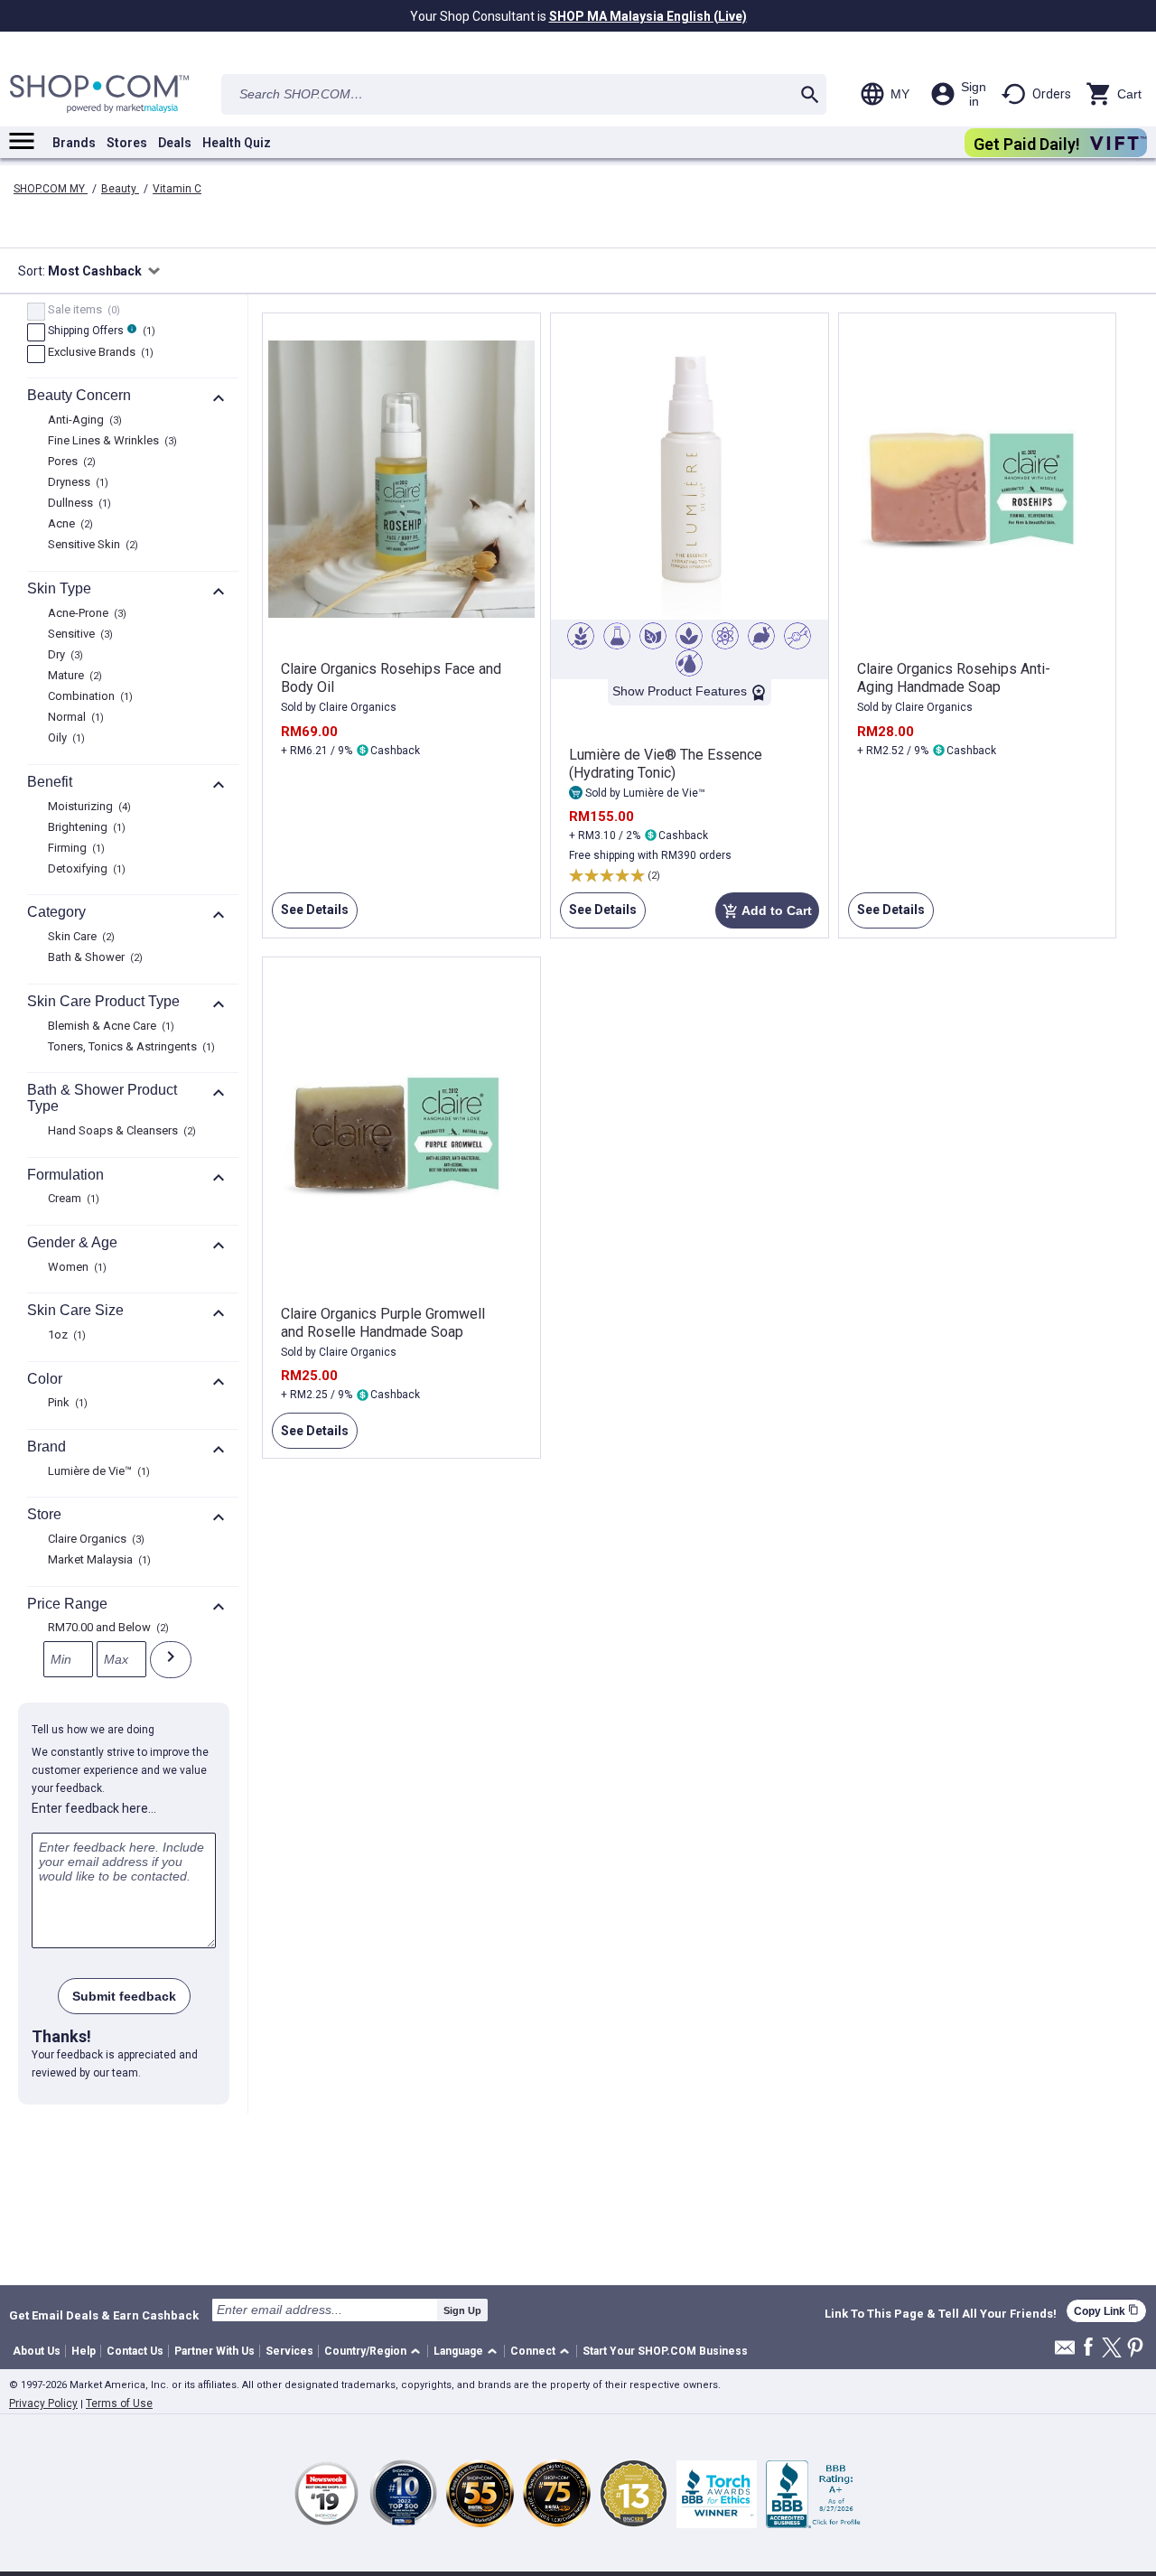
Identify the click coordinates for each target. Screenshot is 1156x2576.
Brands (74, 143)
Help (84, 2351)
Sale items (82, 311)
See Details (310, 915)
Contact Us (135, 2351)
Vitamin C (177, 189)
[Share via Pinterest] (1135, 2349)
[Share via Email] (1065, 2352)
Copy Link (1106, 2311)
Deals (175, 143)
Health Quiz (237, 143)
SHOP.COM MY (51, 189)
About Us (37, 2351)
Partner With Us (214, 2351)
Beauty (120, 189)
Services (289, 2351)
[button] (375, 2352)
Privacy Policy (43, 2403)
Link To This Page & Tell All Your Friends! (941, 2314)
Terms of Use (119, 2403)
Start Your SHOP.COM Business (665, 2351)
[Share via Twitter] (1112, 2349)
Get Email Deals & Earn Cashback (104, 2315)
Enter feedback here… (94, 1808)
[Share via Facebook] (1088, 2348)
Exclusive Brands (98, 353)
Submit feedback (124, 1996)
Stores (127, 143)
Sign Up (462, 2310)
